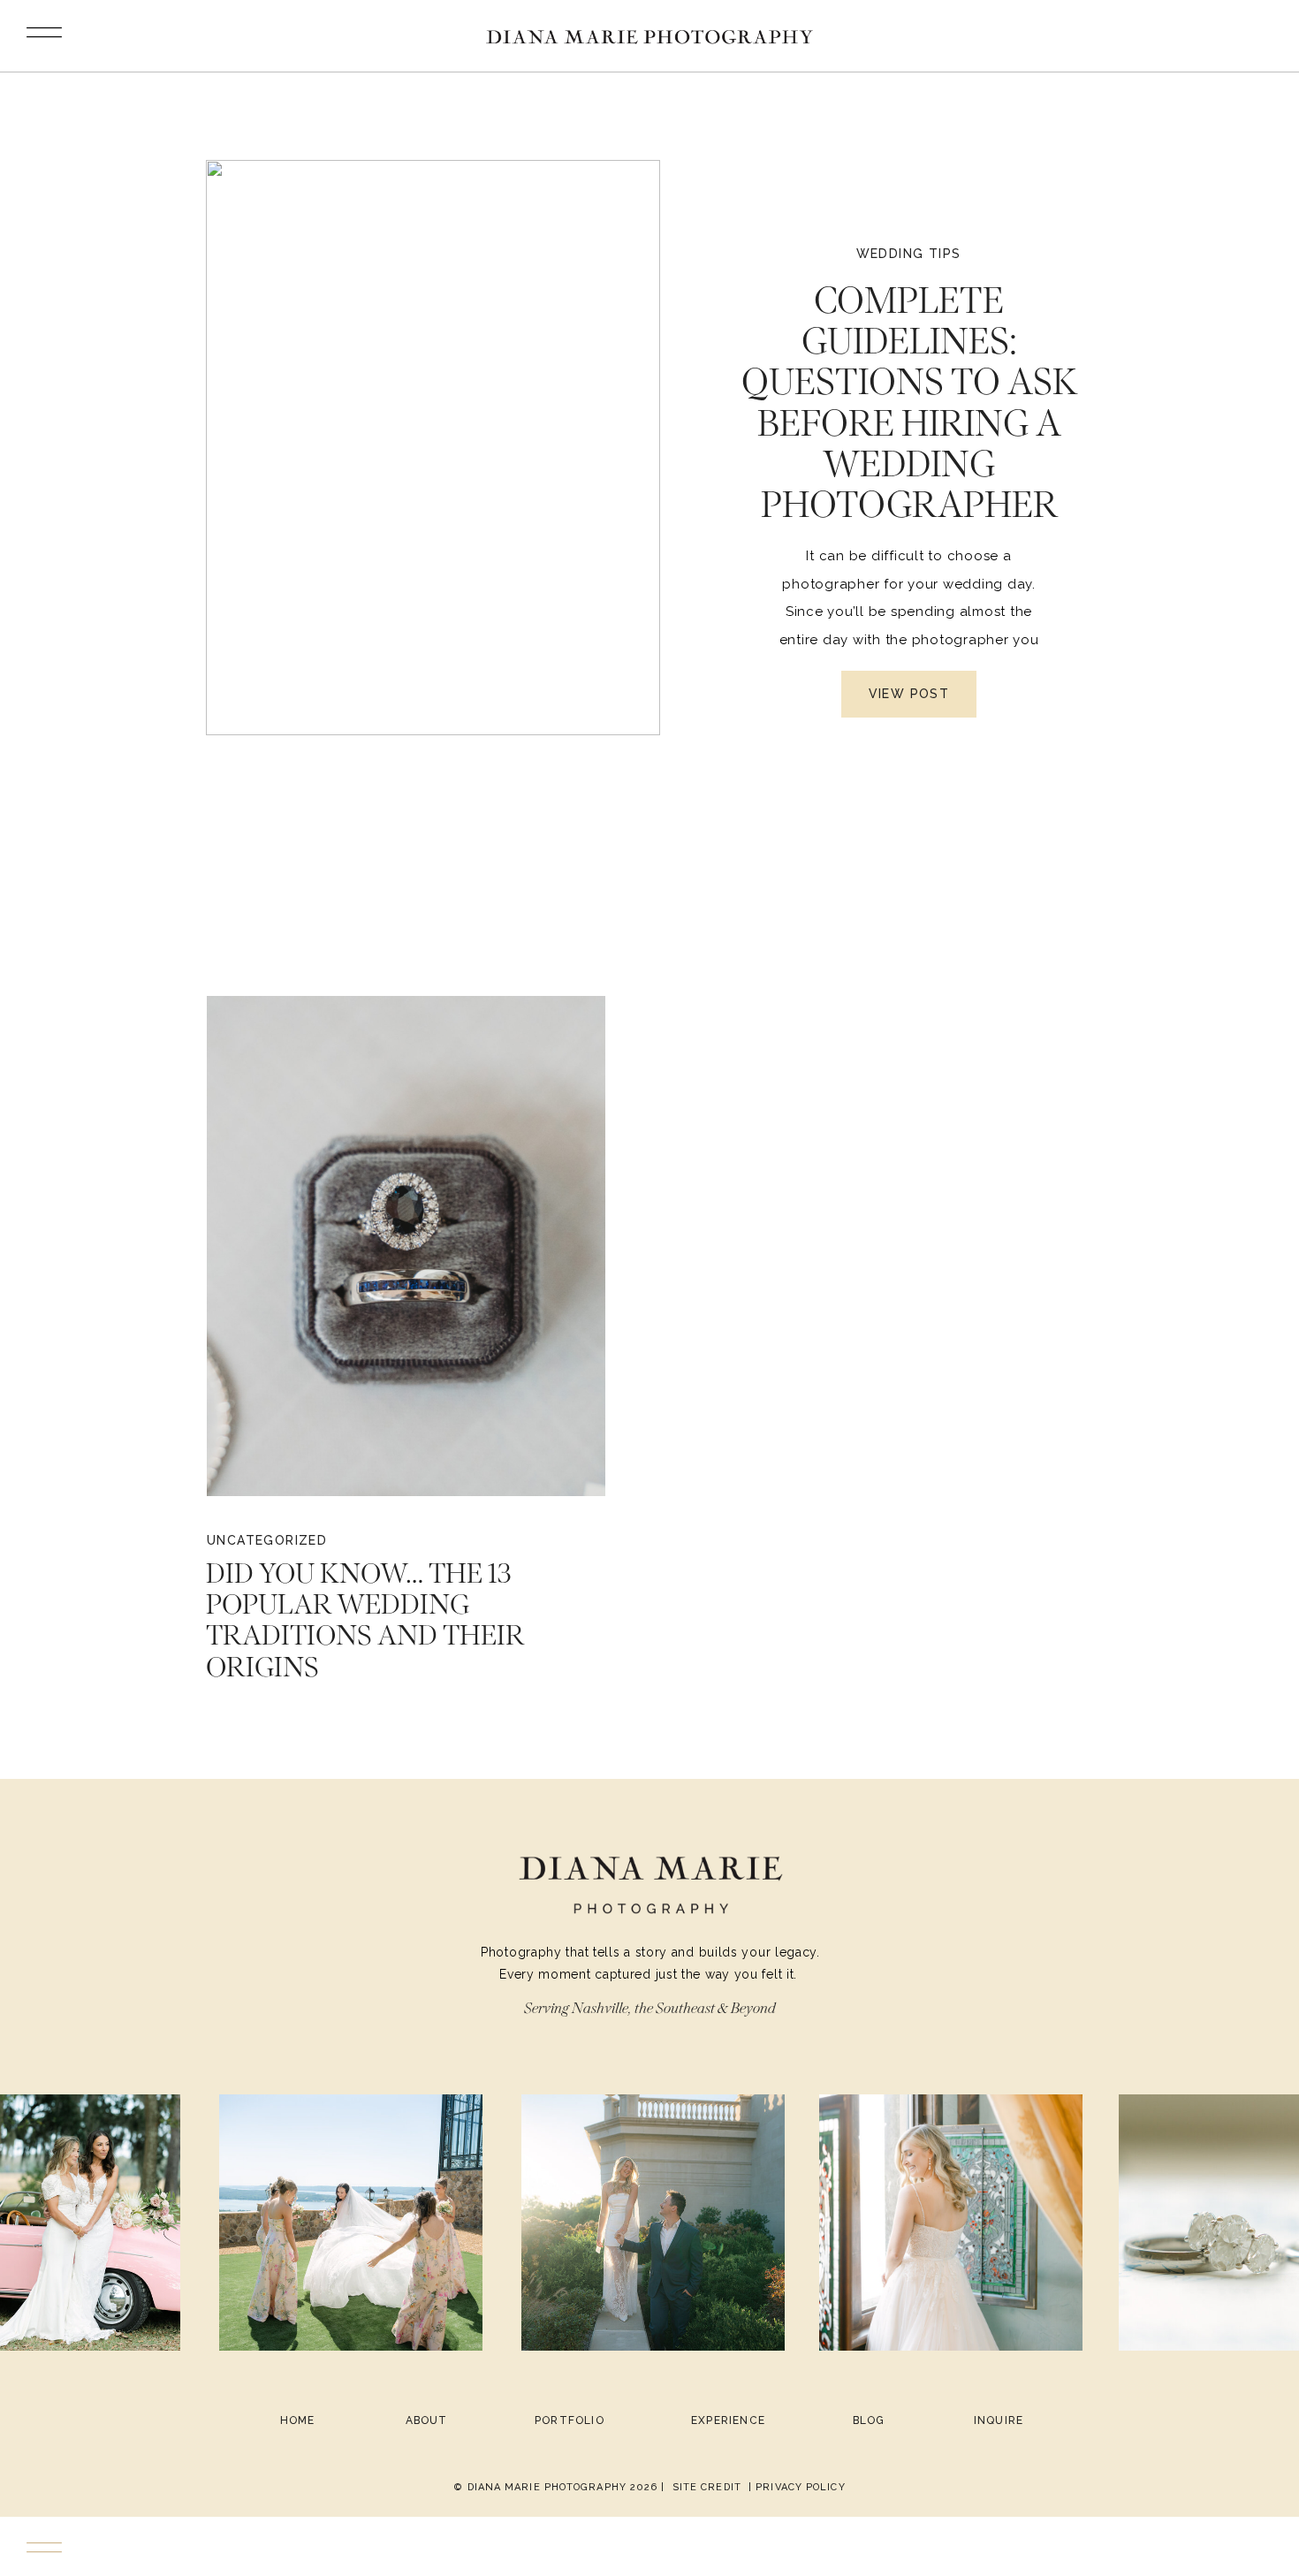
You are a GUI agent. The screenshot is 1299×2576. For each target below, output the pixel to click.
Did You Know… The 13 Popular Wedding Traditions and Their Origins (365, 1620)
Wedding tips (909, 254)
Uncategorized (267, 1540)
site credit (707, 2487)
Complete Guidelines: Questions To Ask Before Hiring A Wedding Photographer (909, 402)
